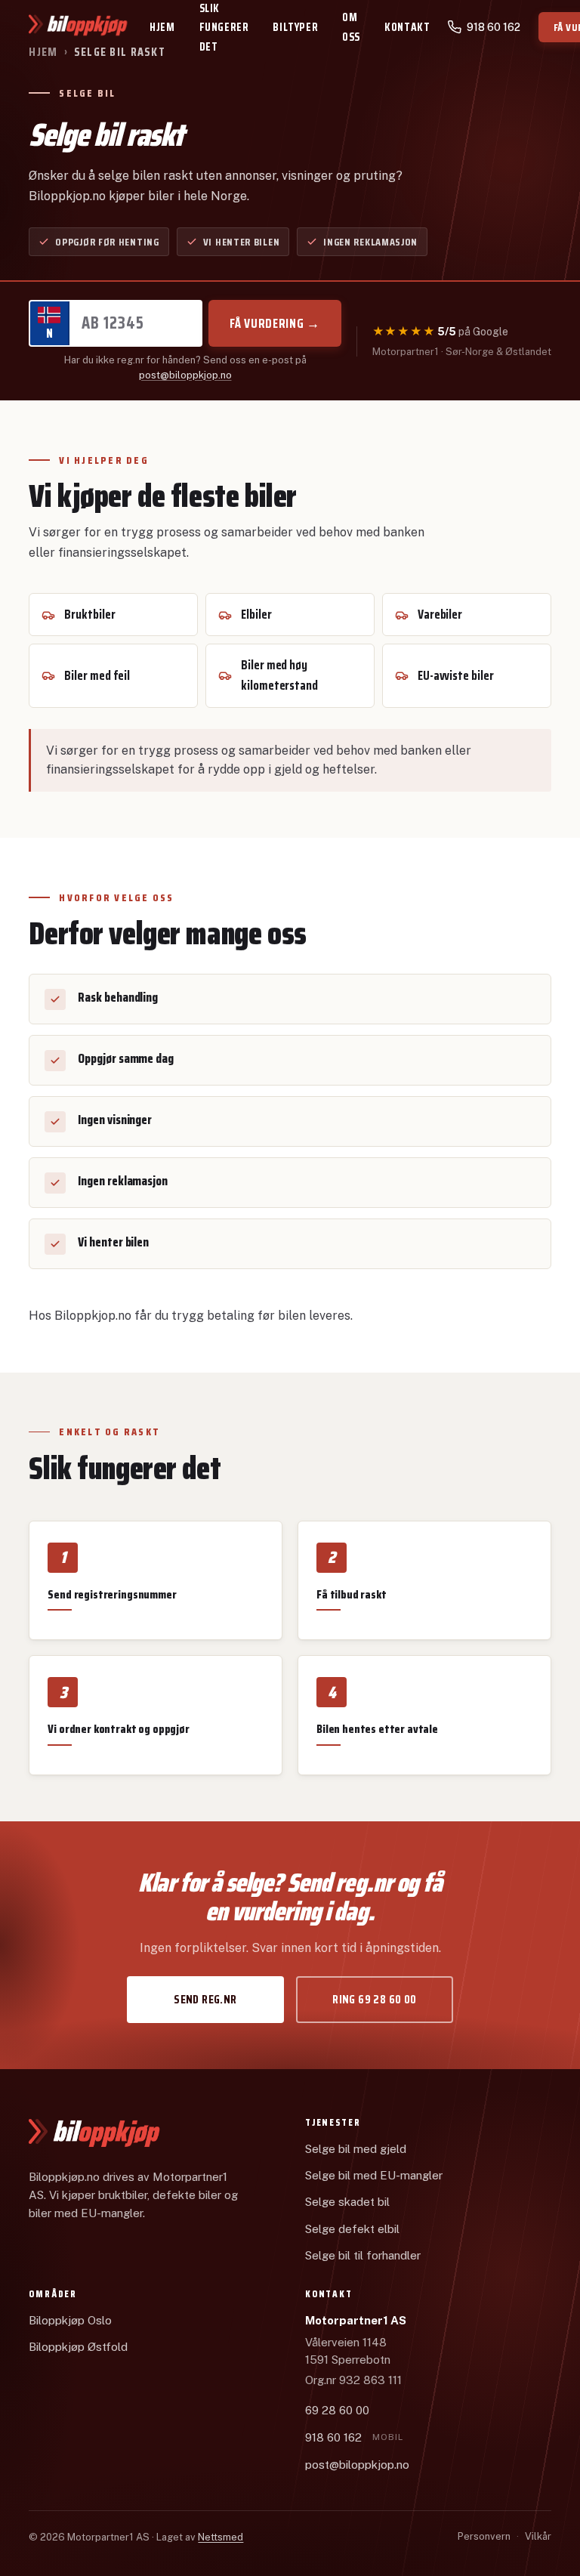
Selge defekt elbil (352, 2229)
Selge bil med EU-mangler (374, 2175)
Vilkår (538, 2536)
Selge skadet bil (347, 2202)
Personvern (484, 2536)
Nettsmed (221, 2537)
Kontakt (407, 27)
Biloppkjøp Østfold (78, 2347)
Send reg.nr (205, 1999)
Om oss (351, 27)
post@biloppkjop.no (185, 375)
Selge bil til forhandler (363, 2255)
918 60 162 (354, 2437)
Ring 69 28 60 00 (374, 1999)
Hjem (162, 27)
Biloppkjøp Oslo (70, 2320)
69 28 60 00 (337, 2410)
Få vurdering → (275, 323)
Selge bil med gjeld (356, 2149)
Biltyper (295, 27)
